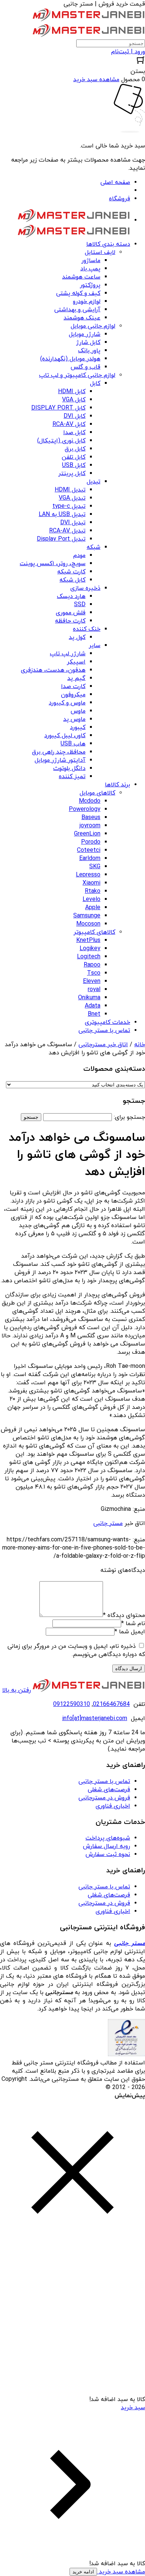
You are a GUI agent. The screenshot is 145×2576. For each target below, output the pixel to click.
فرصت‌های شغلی (109, 1790)
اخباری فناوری (113, 1806)
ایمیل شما (130, 1632)
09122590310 (72, 1704)
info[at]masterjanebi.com (95, 1719)
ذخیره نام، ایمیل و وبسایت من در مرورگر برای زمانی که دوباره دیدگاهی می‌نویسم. (76, 1650)
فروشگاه (120, 199)
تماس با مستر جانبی (104, 1781)
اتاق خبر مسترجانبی (103, 1045)
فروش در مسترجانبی (104, 1798)
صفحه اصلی (115, 182)
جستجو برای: (129, 1117)
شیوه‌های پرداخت (108, 1838)
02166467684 (111, 1704)
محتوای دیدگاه (124, 1615)
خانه (140, 1045)
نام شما (133, 1624)
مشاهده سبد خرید (121, 2572)
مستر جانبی (108, 1523)
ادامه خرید (83, 2572)
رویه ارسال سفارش (107, 1846)
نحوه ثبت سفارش (108, 1854)
